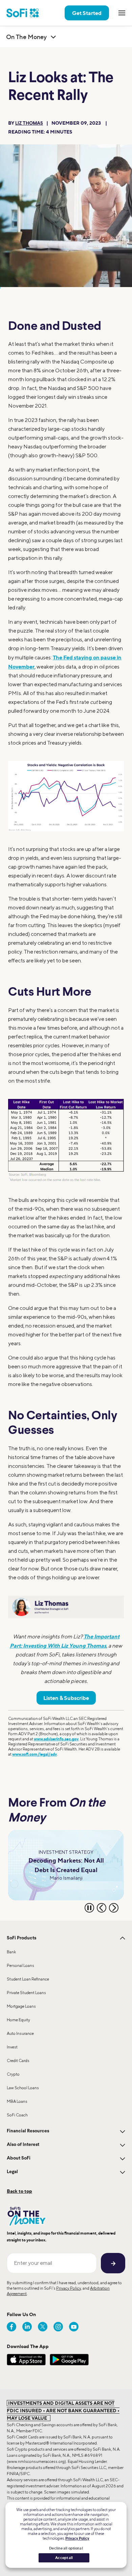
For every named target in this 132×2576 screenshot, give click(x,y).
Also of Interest (23, 2145)
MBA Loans (17, 2101)
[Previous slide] (102, 1908)
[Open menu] (122, 13)
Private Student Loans (26, 1993)
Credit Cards (18, 2060)
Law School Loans (23, 2088)
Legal (12, 2172)
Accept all (64, 2558)
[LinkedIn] (27, 2327)
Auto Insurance (20, 2033)
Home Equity (18, 2020)
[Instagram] (58, 2327)
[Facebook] (12, 2327)
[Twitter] (43, 2327)
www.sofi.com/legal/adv (35, 1754)
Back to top (19, 2191)
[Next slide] (114, 1908)
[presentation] (66, 796)
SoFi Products (21, 1938)
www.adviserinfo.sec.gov (56, 1739)
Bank (11, 1952)
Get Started (87, 13)
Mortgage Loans (21, 2006)
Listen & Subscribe (66, 1698)
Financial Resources (28, 2131)
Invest (12, 2047)
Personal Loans (20, 1965)
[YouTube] (74, 2327)
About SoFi (19, 2158)
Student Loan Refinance (28, 1979)
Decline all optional (66, 2548)
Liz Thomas (29, 123)
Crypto (13, 2074)
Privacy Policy (69, 2288)
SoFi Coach (17, 2115)
